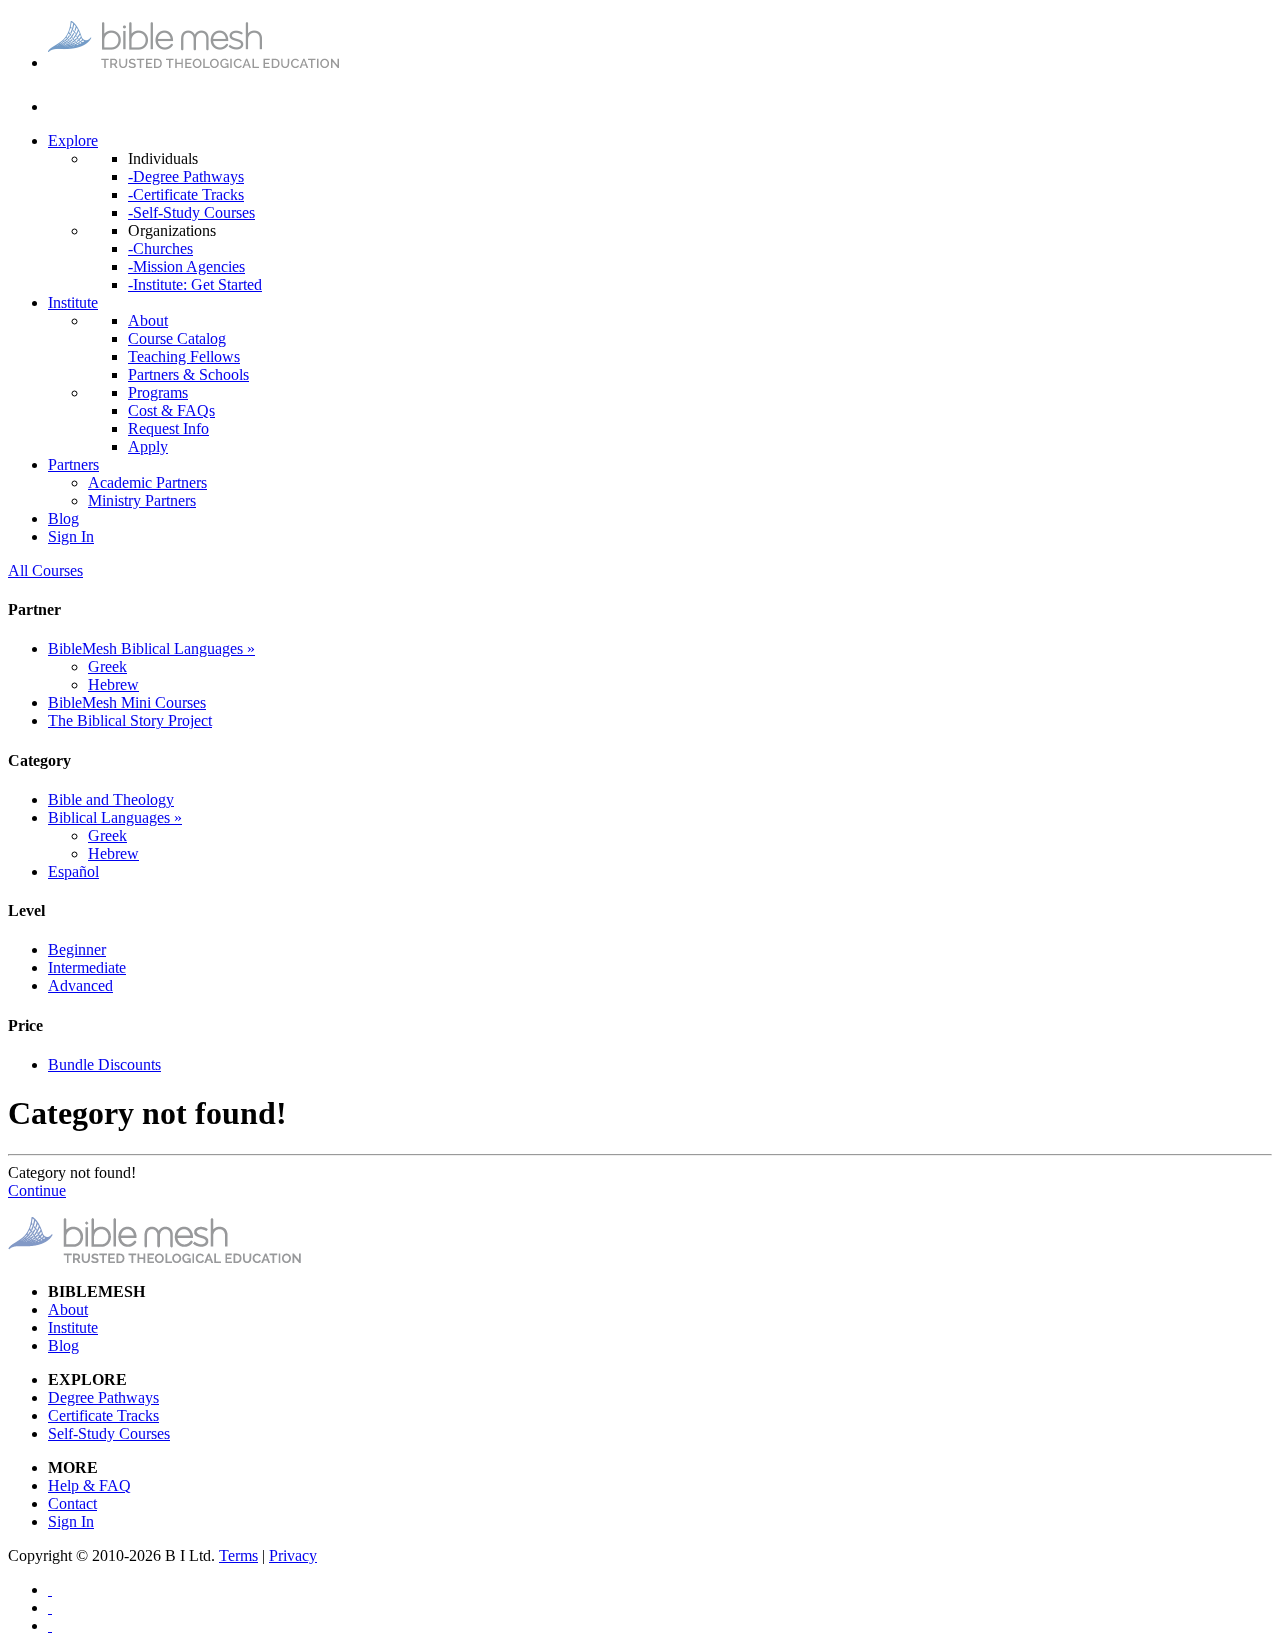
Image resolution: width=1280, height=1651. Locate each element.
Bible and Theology (111, 799)
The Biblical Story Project (130, 720)
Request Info (168, 428)
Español (73, 871)
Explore (73, 140)
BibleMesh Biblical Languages (151, 648)
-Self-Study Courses (191, 212)
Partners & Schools (188, 374)
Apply (148, 446)
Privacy (293, 1555)
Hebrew (113, 684)
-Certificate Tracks (186, 194)
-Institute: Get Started (195, 284)
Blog (63, 518)
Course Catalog (177, 338)
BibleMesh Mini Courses (127, 702)
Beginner (77, 949)
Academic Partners (147, 482)
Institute (73, 302)
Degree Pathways (103, 1397)
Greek (107, 666)
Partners (73, 464)
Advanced (80, 985)
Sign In (71, 536)
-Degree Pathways (186, 176)
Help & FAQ (89, 1485)
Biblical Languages (115, 817)
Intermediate (87, 967)
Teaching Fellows (184, 356)
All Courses (45, 570)
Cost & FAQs (171, 410)
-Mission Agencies (186, 266)
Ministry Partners (142, 500)
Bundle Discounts (104, 1064)
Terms (238, 1555)
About (148, 320)
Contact (72, 1503)
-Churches (160, 248)
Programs (158, 392)
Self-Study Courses (109, 1433)
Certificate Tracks (103, 1415)
